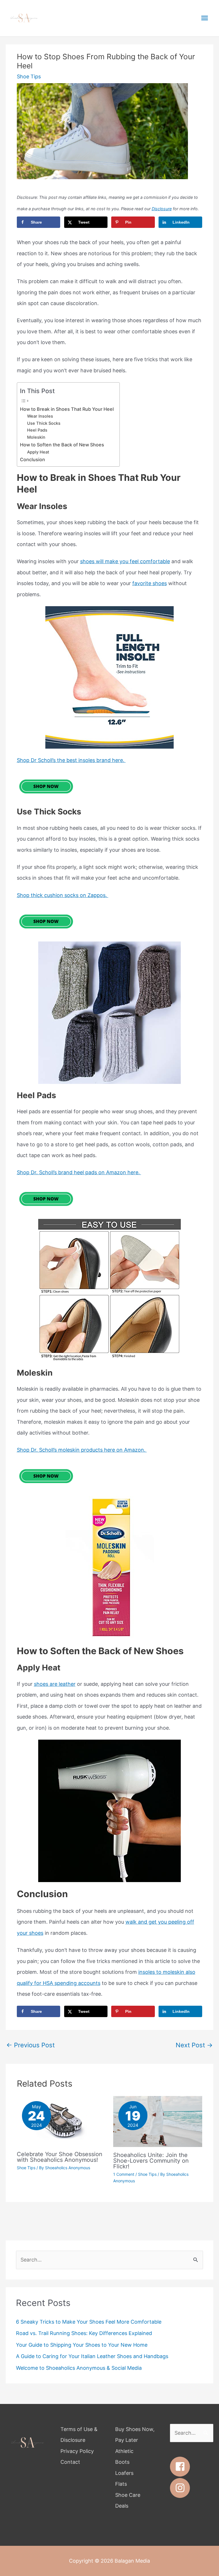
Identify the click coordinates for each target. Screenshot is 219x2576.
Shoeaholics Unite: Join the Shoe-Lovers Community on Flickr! (151, 2161)
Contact (70, 2462)
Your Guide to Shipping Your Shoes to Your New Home (82, 2345)
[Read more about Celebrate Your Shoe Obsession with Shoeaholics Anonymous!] (61, 2121)
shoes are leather (55, 1684)
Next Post (194, 2045)
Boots (122, 2462)
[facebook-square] (183, 2467)
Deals (122, 2506)
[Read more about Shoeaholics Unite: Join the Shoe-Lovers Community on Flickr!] (158, 2121)
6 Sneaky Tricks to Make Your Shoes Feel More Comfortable (89, 2322)
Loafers (124, 2473)
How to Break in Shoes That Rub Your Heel (67, 409)
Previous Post (31, 2045)
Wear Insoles (40, 416)
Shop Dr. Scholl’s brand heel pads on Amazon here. (79, 1172)
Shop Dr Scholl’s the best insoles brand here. (71, 760)
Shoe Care (128, 2495)
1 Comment (124, 2174)
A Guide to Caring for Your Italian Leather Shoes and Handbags (92, 2356)
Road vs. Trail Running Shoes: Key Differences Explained (84, 2333)
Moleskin (36, 437)
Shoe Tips (29, 76)
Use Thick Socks (44, 423)
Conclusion (33, 459)
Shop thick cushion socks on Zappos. (63, 895)
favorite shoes (150, 583)
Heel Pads (37, 430)
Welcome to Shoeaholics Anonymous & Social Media (79, 2368)
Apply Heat (38, 452)
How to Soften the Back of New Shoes (62, 445)
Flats (121, 2484)
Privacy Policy (77, 2451)
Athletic (124, 2451)
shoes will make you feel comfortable (125, 561)
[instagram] (182, 2488)
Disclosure (162, 209)
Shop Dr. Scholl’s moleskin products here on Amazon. (82, 1450)
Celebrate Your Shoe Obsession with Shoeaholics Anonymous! (60, 2157)
